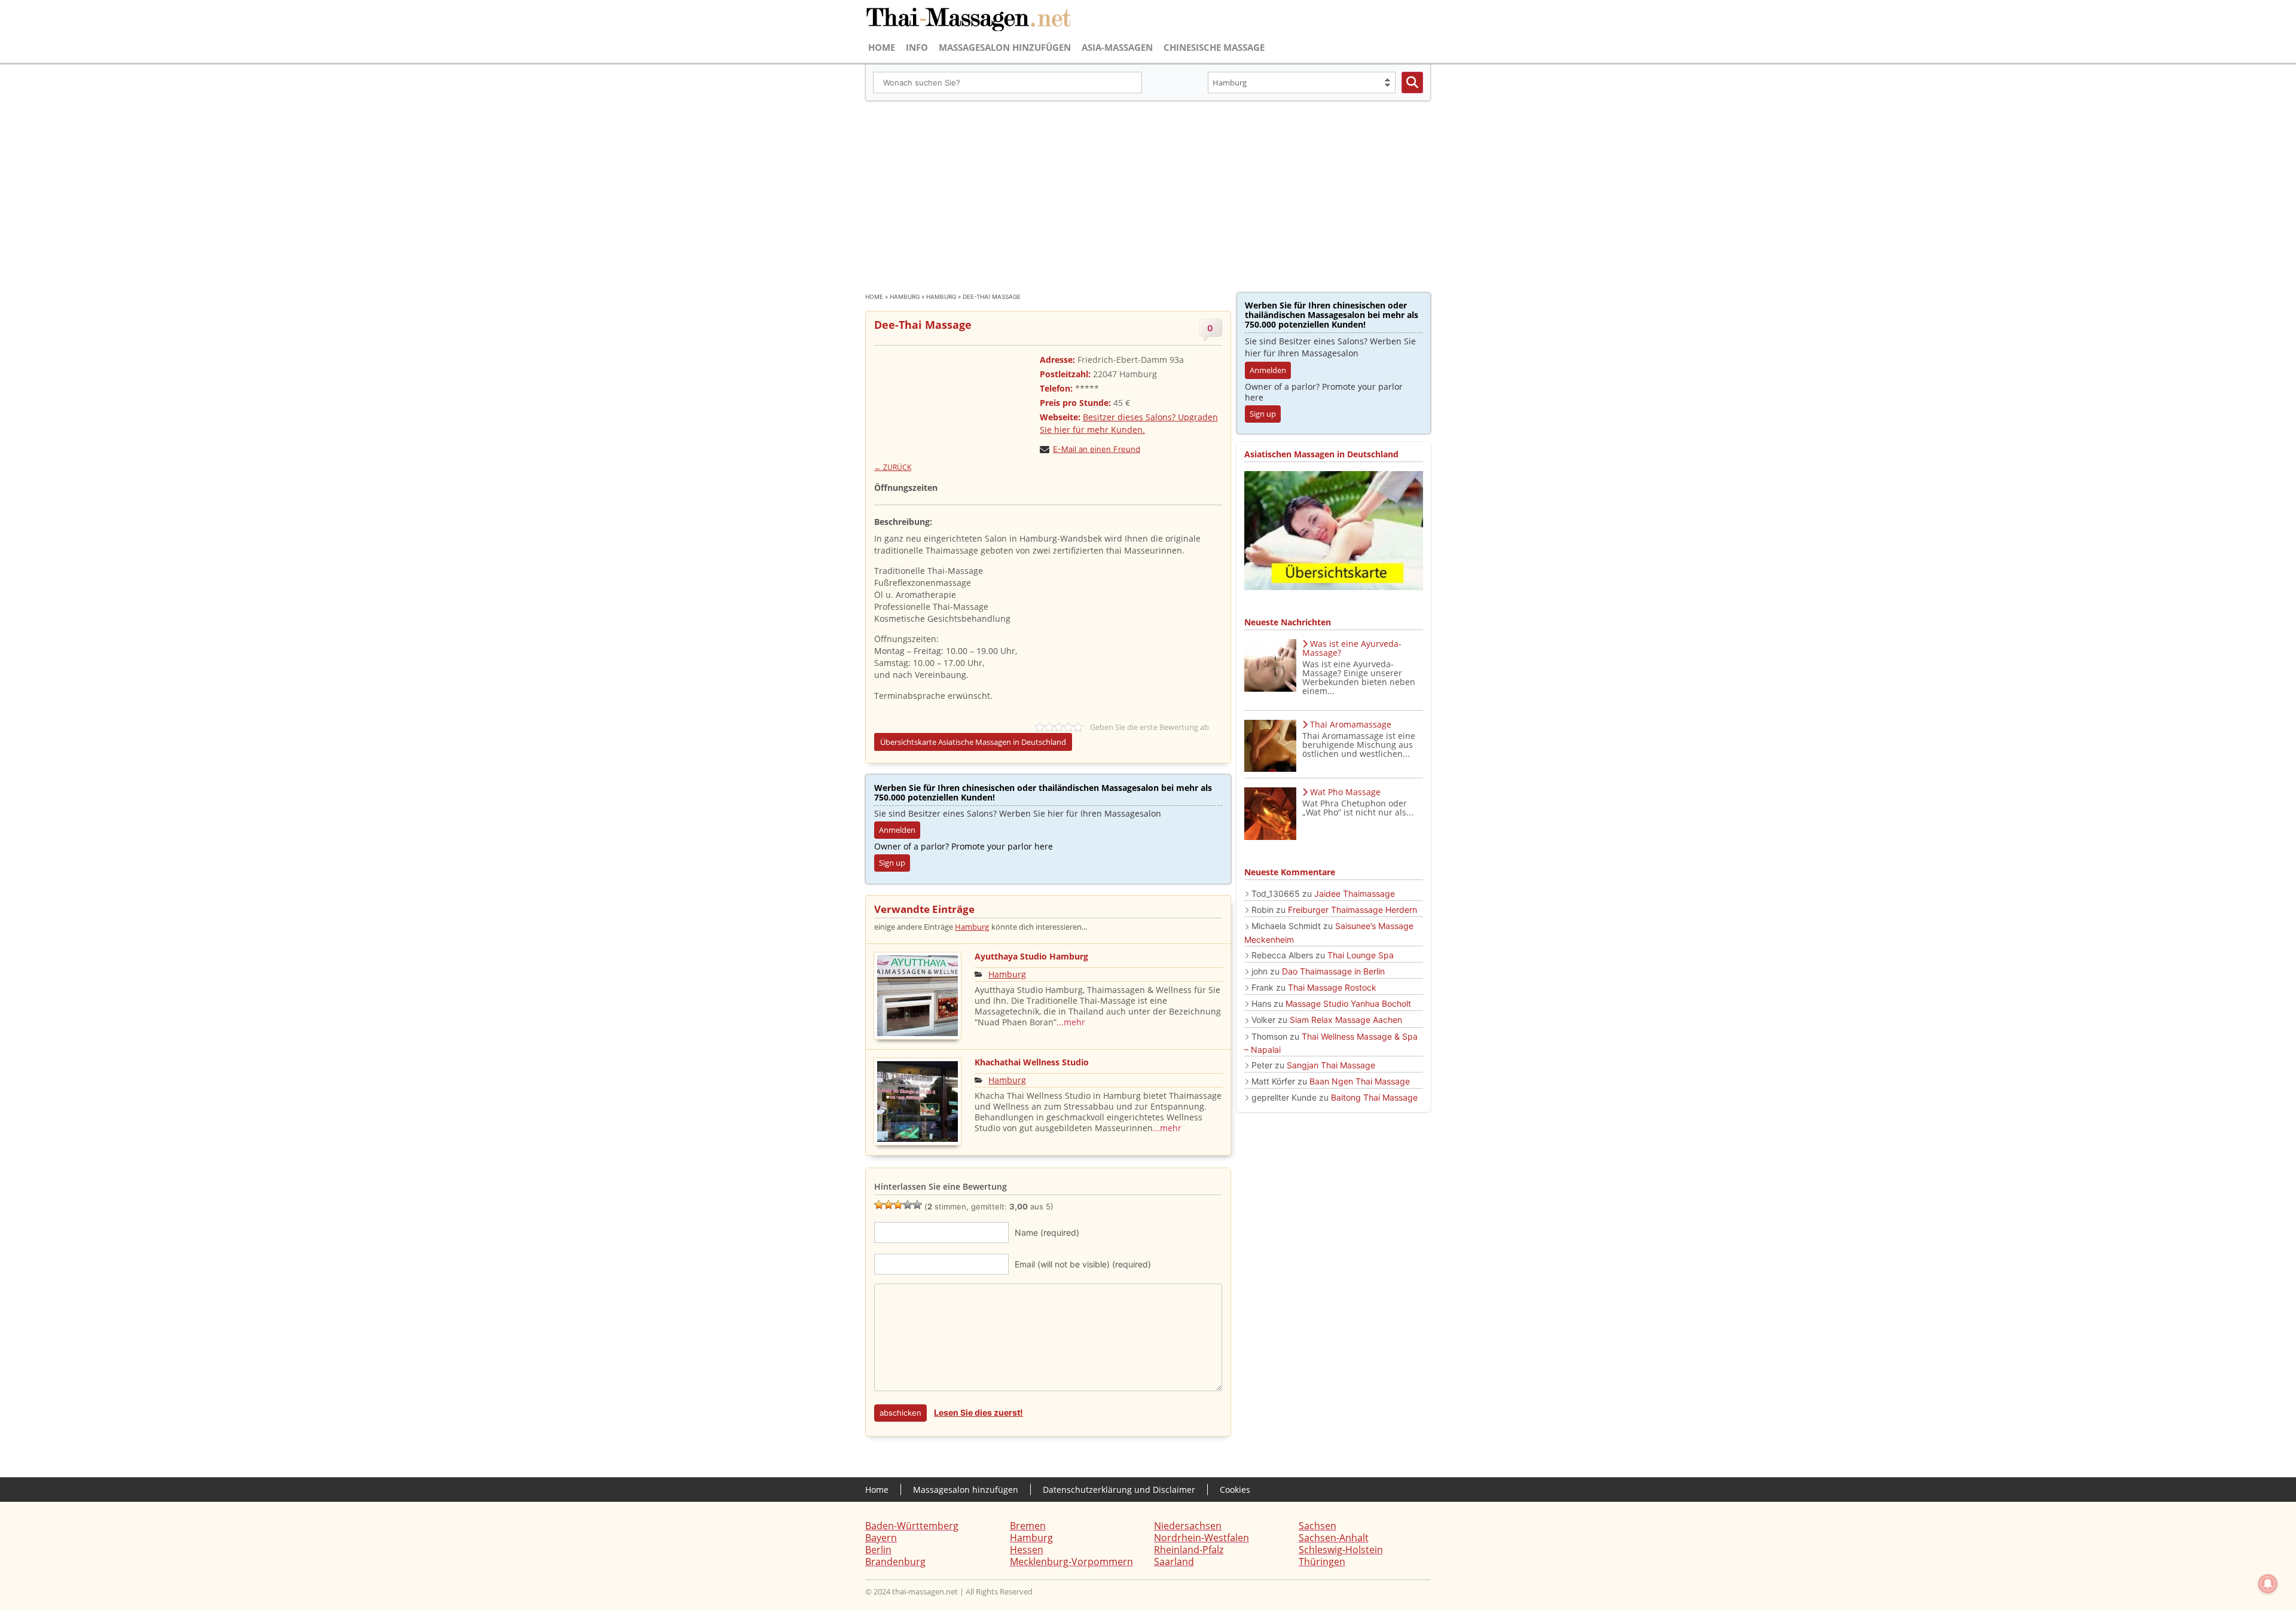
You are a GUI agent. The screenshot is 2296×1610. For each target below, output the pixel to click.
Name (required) (1047, 1232)
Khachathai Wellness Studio (1032, 1062)
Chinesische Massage (1214, 47)
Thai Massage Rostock (1332, 987)
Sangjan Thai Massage (1331, 1065)
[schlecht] (879, 1205)
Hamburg (905, 297)
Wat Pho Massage (1345, 792)
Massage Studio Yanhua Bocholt (1348, 1003)
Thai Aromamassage (1351, 724)
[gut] (908, 1205)
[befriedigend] (898, 1205)
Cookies (1235, 1490)
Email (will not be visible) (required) (1083, 1264)
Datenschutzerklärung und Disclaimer (1119, 1490)
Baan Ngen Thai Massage (1360, 1081)
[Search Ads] (1412, 83)
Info (917, 47)
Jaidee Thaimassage (1355, 893)
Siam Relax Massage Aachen (1346, 1020)
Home (882, 47)
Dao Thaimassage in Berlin (1333, 971)
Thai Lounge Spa (1361, 955)
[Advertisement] (1148, 191)
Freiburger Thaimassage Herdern (1352, 910)
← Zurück (893, 467)
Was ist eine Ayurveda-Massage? (1352, 648)
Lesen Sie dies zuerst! (978, 1412)
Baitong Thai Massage (1374, 1097)
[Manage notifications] (2268, 1584)
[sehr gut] (917, 1205)
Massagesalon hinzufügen (1005, 47)
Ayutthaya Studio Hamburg (1031, 956)
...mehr (1071, 1022)
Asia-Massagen (1117, 47)
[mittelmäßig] (889, 1205)
